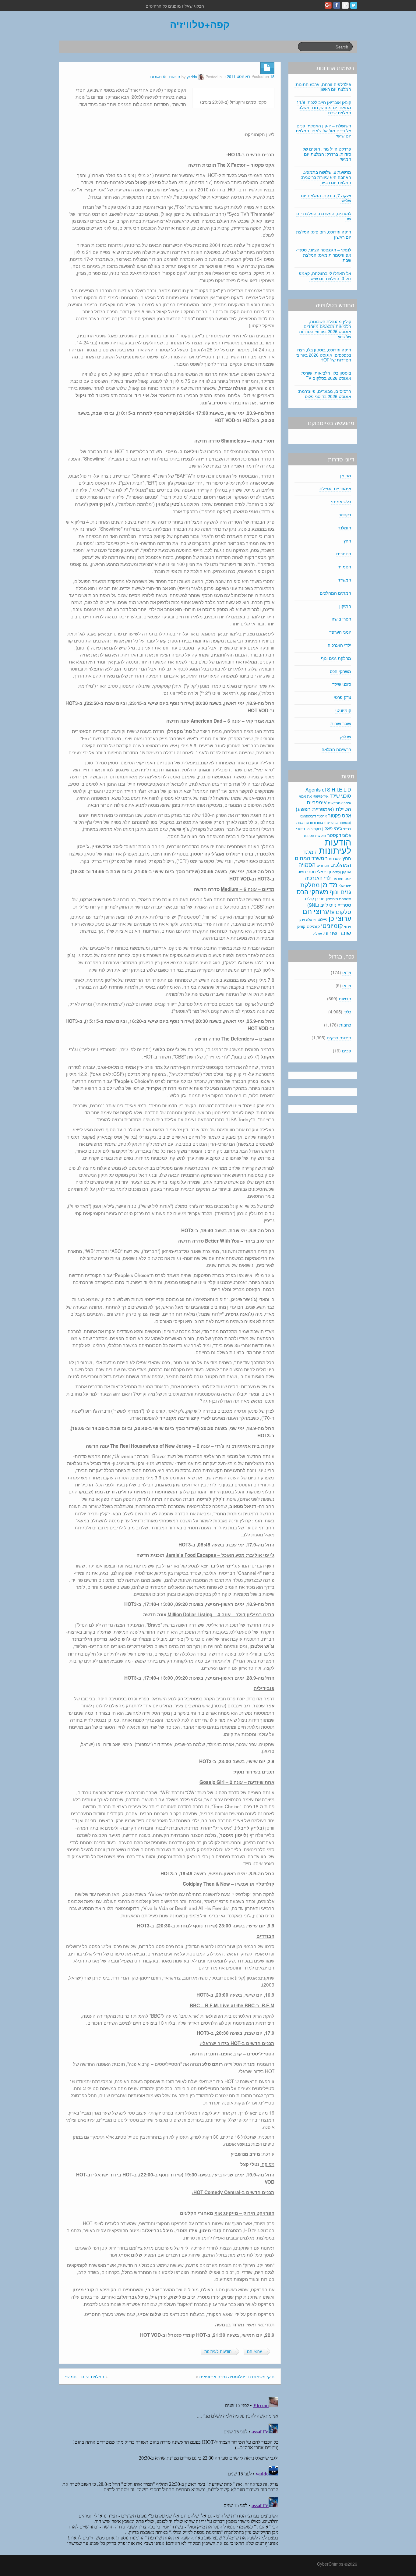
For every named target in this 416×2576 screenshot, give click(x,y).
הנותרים (344, 553)
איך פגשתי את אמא (314, 796)
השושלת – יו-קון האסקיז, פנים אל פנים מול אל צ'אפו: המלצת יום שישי (323, 131)
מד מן (346, 475)
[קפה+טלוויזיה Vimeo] (345, 5)
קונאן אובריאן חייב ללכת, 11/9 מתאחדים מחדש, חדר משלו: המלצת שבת (324, 107)
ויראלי (322, 871)
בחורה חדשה (314, 822)
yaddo (192, 77)
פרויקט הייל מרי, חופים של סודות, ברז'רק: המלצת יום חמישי (327, 154)
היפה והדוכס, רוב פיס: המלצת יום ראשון (324, 234)
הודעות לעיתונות (218, 2351)
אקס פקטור (340, 815)
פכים (347, 1051)
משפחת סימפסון (338, 899)
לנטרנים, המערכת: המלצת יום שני (324, 216)
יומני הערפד (340, 632)
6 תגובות (158, 77)
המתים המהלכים (335, 593)
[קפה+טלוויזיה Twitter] (354, 5)
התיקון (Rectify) (340, 872)
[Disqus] (170, 2471)
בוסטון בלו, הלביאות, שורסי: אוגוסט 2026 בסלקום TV (326, 375)
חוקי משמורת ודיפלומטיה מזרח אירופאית (237, 2376)
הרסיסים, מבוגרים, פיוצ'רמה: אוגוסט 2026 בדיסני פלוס (324, 394)
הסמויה (344, 567)
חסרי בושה (341, 619)
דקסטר (345, 514)
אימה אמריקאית (340, 803)
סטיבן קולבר (314, 899)
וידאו (347, 972)
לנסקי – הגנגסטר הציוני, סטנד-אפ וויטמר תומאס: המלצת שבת (323, 255)
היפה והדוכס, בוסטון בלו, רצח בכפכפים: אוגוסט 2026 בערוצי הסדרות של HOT (323, 355)
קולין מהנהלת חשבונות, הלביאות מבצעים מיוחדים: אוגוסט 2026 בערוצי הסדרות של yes (325, 329)
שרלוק (346, 736)
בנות (300, 822)
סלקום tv (341, 912)
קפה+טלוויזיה (200, 24)
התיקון (345, 606)
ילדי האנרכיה (339, 645)
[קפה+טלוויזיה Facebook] (337, 5)
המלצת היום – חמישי (85, 2376)
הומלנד (345, 528)
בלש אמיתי (341, 501)
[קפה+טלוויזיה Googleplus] (328, 5)
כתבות (345, 1025)
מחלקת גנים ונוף (336, 658)
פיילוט (323, 919)
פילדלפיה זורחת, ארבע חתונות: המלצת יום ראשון (323, 87)
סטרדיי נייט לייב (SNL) (329, 905)
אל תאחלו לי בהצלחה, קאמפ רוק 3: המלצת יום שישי (325, 276)
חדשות (175, 77)
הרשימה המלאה (336, 749)
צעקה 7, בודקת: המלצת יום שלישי (326, 198)
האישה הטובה (315, 835)
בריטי (347, 829)
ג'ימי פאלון (332, 828)
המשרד (344, 580)
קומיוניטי (343, 710)
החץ (347, 541)
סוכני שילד (342, 684)
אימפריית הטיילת (335, 488)
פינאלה (311, 920)
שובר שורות (341, 723)
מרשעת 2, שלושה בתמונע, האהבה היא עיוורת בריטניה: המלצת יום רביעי (326, 177)
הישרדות (335, 859)
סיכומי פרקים (339, 1037)
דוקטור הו (314, 829)
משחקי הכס (340, 671)
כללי (347, 1012)
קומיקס (313, 926)
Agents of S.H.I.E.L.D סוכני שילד (328, 793)
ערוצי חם (255, 2351)
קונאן (301, 926)
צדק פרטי (342, 697)
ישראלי (345, 885)
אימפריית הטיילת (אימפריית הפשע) (323, 806)
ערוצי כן (340, 918)
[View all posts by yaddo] (201, 77)
